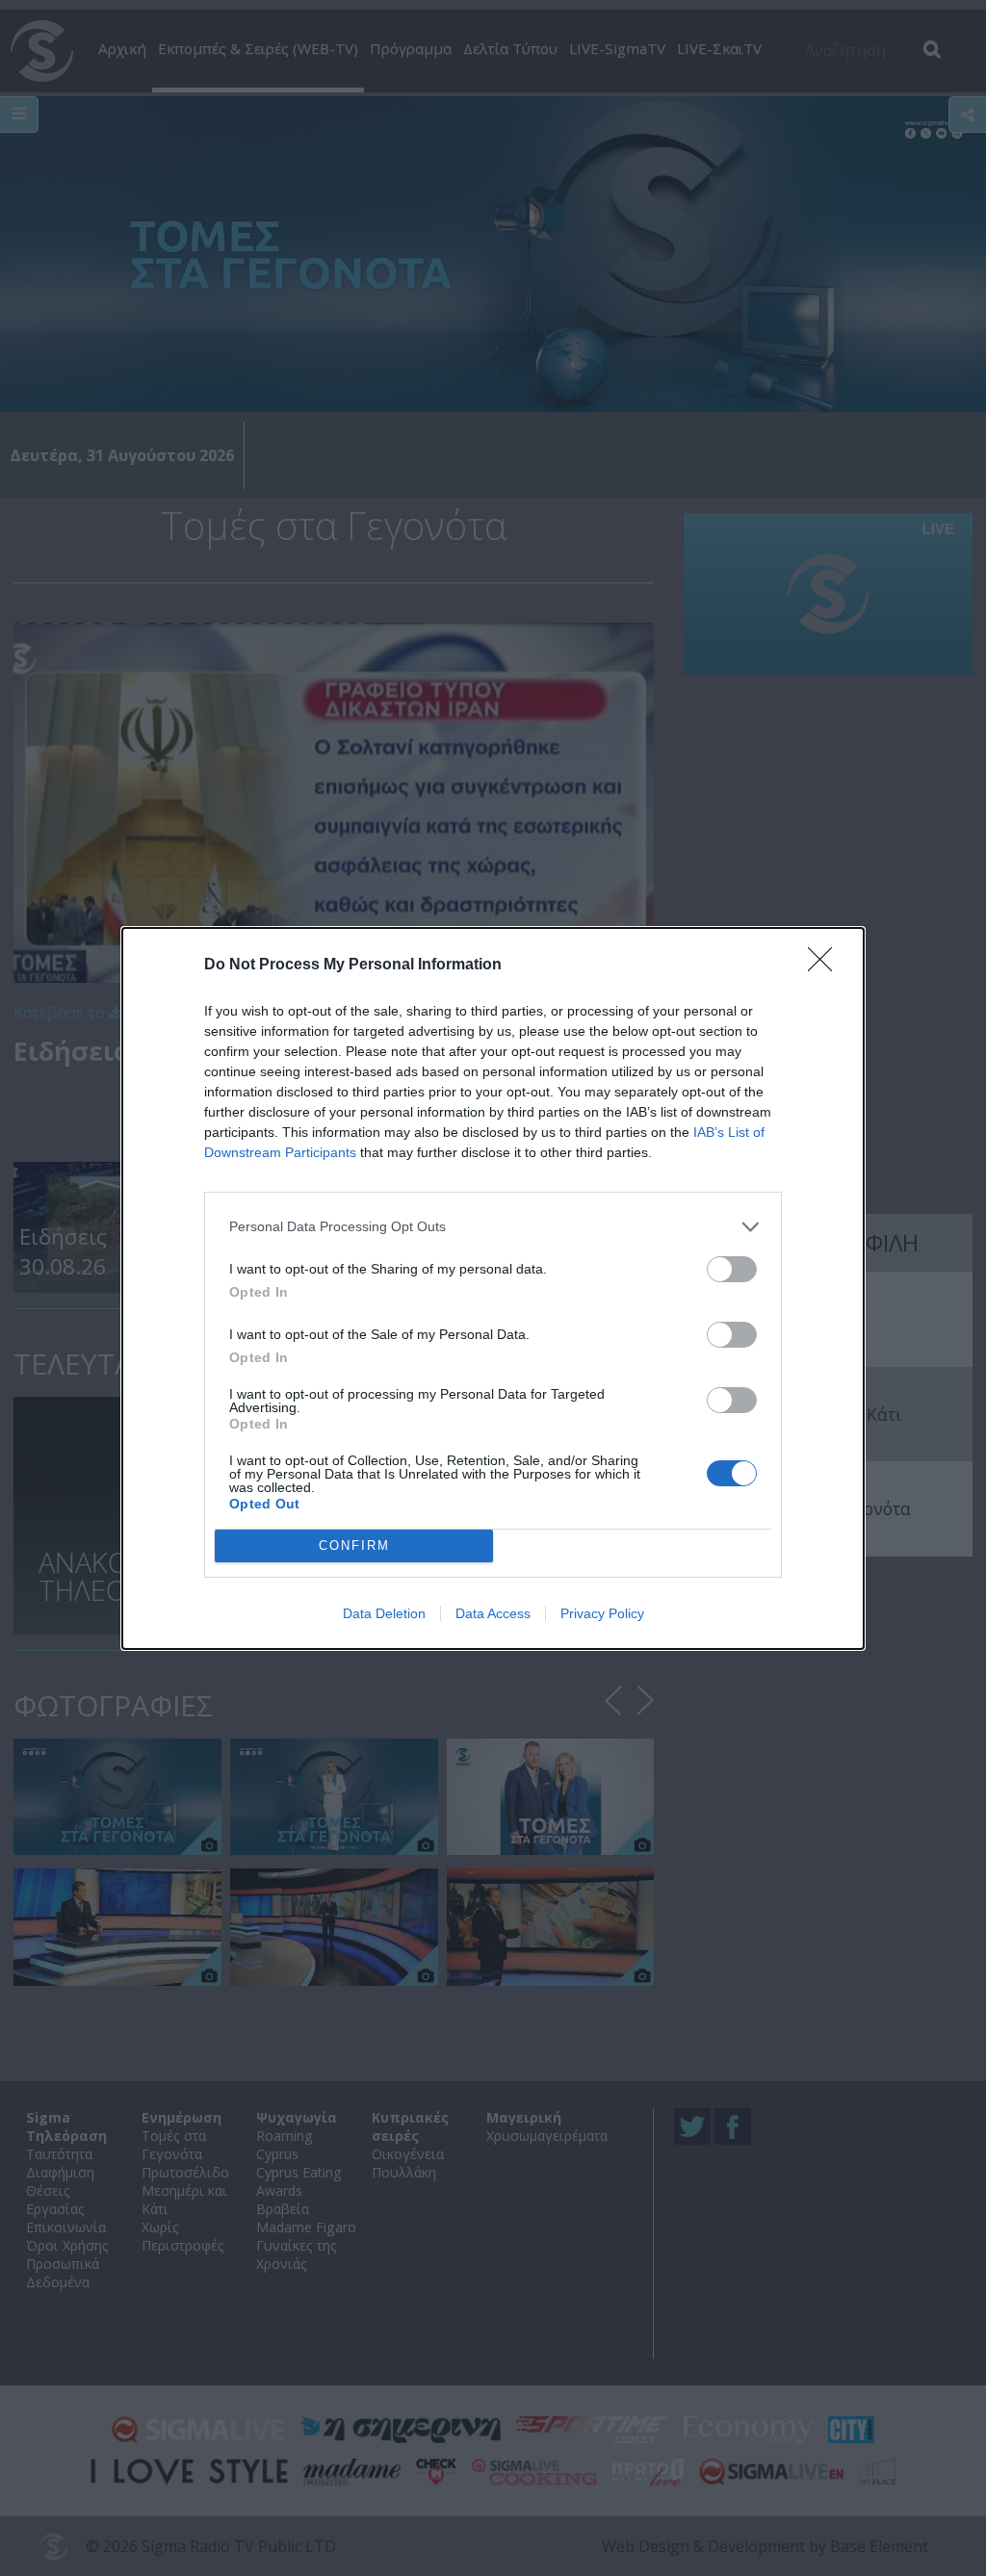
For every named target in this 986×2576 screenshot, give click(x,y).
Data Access (493, 1613)
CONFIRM (354, 1546)
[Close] (826, 966)
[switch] (732, 1269)
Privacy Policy (602, 1613)
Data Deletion (384, 1613)
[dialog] (493, 1288)
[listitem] (493, 1227)
